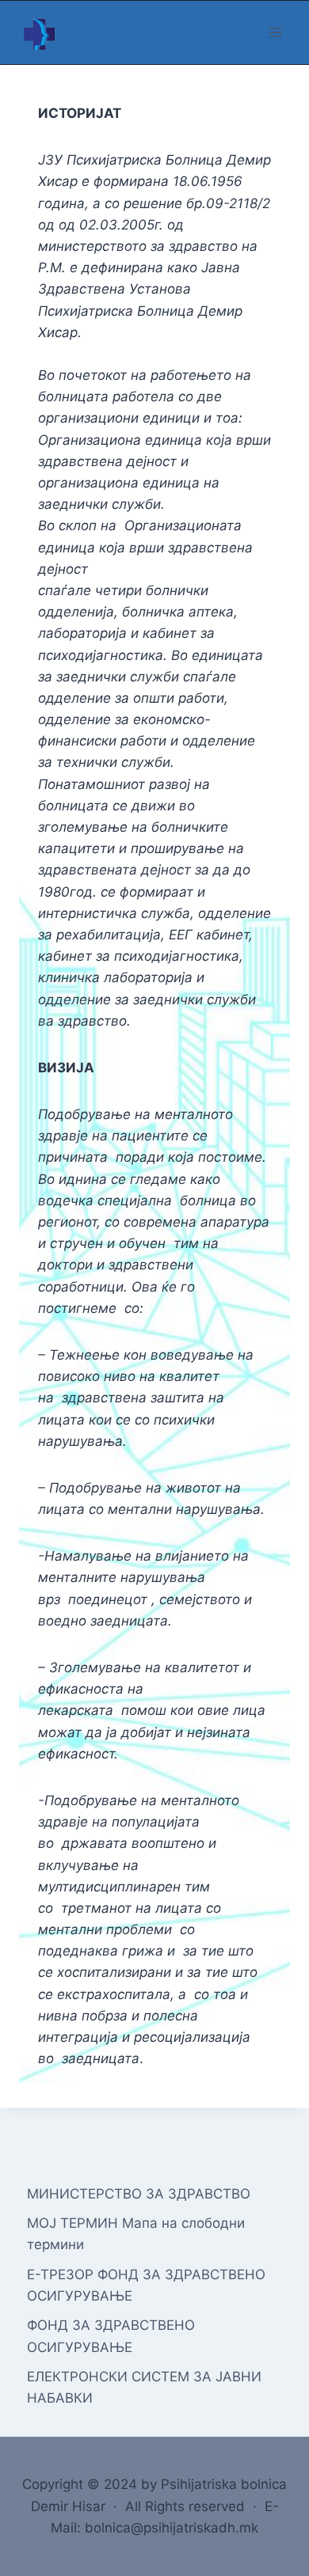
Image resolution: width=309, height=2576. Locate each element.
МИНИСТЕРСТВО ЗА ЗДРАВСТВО (139, 2194)
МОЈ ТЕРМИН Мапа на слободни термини (136, 2234)
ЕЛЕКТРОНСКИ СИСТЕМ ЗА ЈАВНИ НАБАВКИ (144, 2387)
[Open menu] (275, 32)
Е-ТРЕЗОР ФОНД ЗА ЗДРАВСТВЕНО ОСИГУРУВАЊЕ (146, 2285)
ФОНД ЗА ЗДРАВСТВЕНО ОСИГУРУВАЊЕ (111, 2336)
